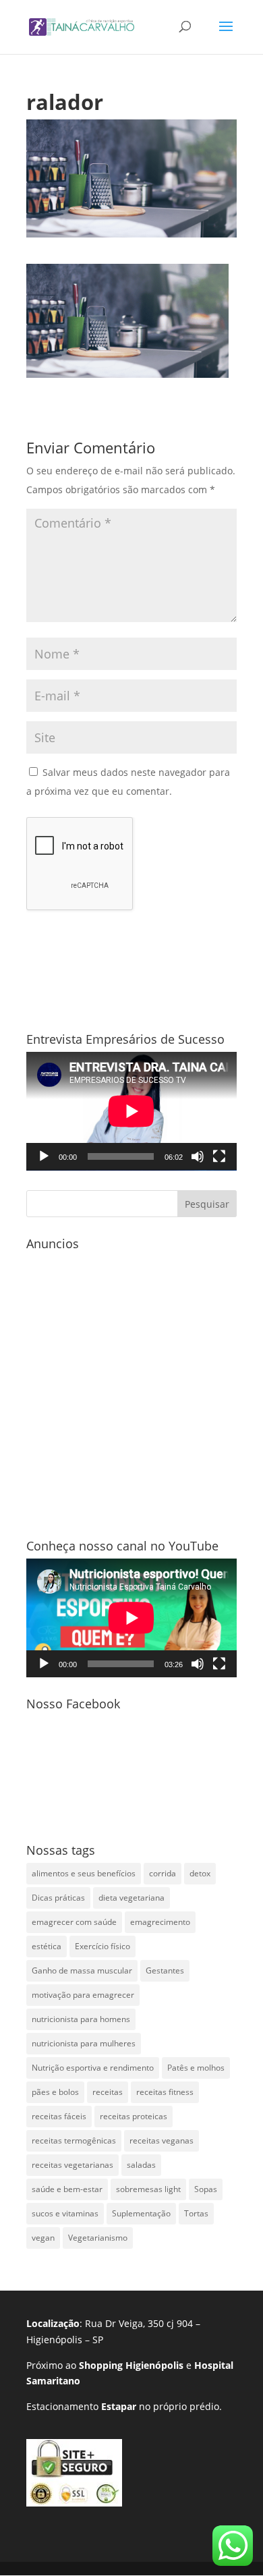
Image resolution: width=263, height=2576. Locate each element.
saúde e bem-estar (67, 2189)
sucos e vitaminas (65, 2213)
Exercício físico (103, 1946)
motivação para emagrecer (83, 1995)
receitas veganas (162, 2140)
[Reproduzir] (44, 1156)
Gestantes (165, 1970)
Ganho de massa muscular (82, 1970)
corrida (163, 1873)
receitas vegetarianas (72, 2165)
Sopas (206, 2189)
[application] (131, 1111)
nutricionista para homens (81, 2019)
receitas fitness (165, 2092)
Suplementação (141, 2213)
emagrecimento (160, 1922)
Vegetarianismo (98, 2238)
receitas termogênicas (74, 2140)
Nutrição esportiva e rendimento (93, 2068)
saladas (141, 2165)
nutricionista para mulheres (84, 2043)
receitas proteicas (134, 2116)
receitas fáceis (59, 2116)
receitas (108, 2092)
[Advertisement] (131, 1388)
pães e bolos (55, 2092)
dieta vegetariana (131, 1898)
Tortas (196, 2213)
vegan (43, 2238)
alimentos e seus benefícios (84, 1873)
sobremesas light (148, 2189)
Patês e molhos (196, 2068)
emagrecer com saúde (74, 1922)
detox (200, 1873)
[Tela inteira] (219, 1156)
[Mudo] (198, 1156)
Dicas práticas (58, 1898)
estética (47, 1946)
